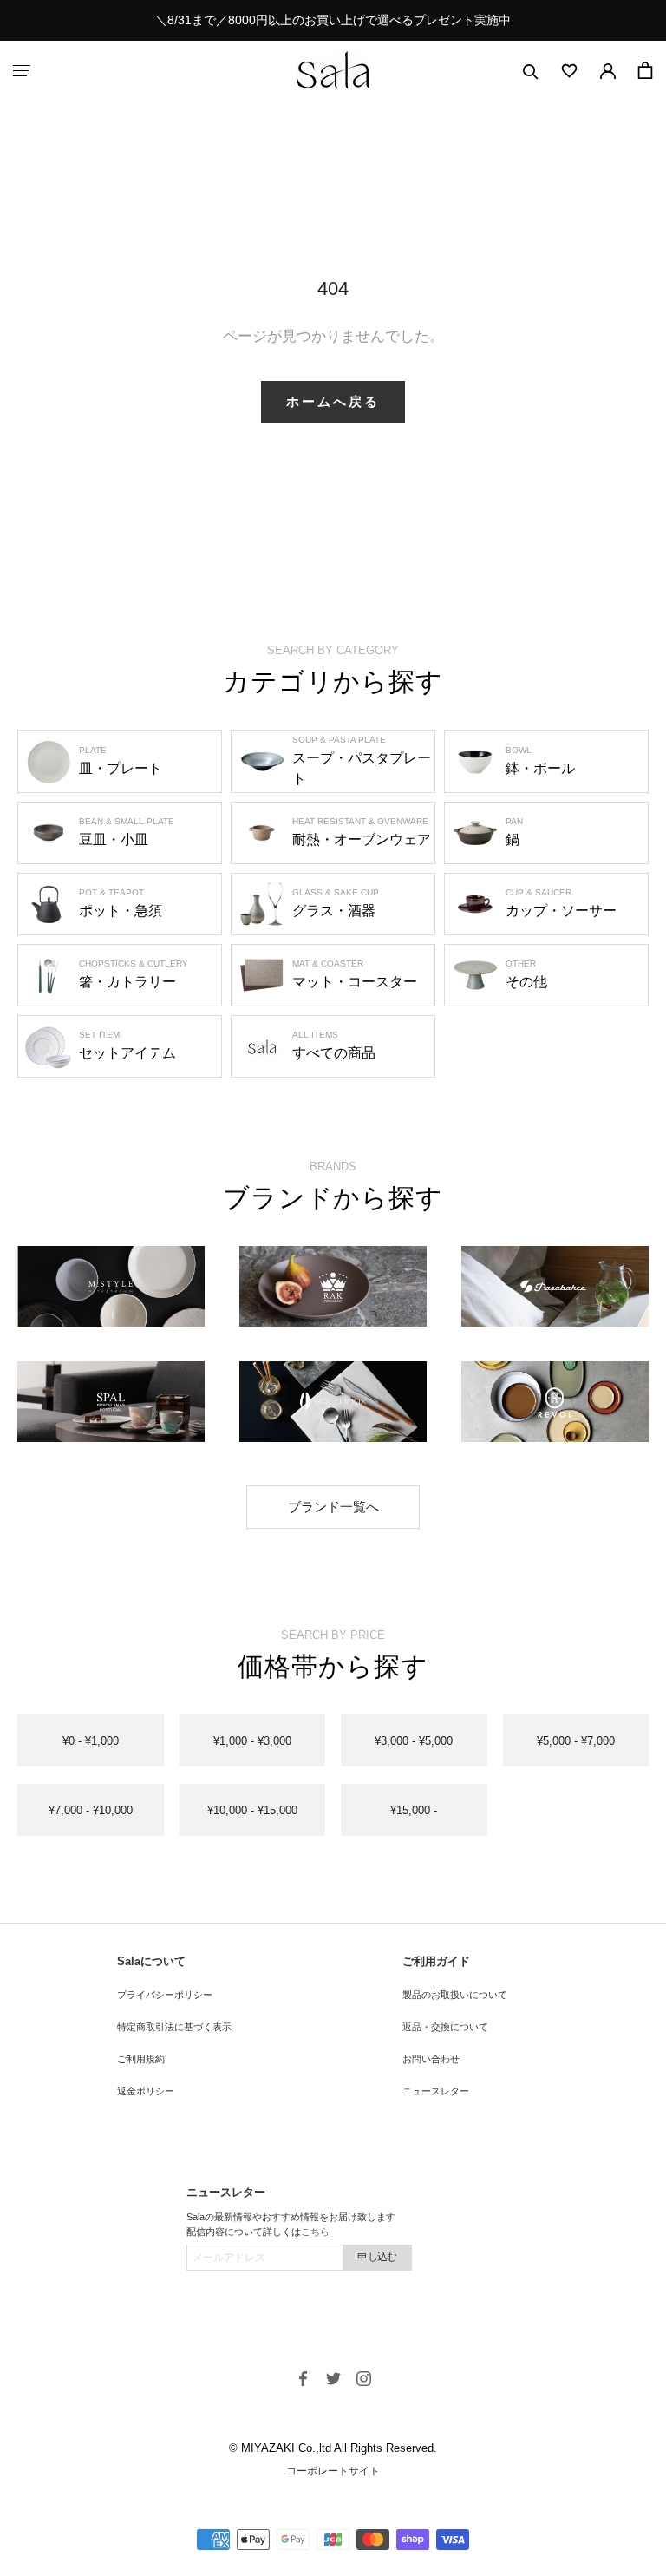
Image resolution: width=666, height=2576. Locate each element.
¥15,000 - (414, 1810)
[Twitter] (333, 2378)
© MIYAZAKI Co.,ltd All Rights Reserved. (333, 2448)
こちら (315, 2232)
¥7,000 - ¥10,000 (91, 1810)
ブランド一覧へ (333, 1507)
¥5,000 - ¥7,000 (576, 1741)
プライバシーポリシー (165, 1995)
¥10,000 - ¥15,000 (252, 1810)
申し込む (377, 2257)
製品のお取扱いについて (455, 1995)
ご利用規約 (141, 2059)
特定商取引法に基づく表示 (174, 2027)
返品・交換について (445, 2027)
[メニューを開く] (22, 71)
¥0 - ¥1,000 (91, 1741)
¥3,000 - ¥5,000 (414, 1741)
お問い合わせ (431, 2059)
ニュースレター (436, 2091)
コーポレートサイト (333, 2471)
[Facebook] (303, 2378)
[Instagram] (364, 2378)
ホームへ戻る (333, 401)
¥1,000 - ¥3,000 (252, 1741)
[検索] (531, 71)
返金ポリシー (146, 2091)
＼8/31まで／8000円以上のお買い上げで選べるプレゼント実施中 (333, 20)
